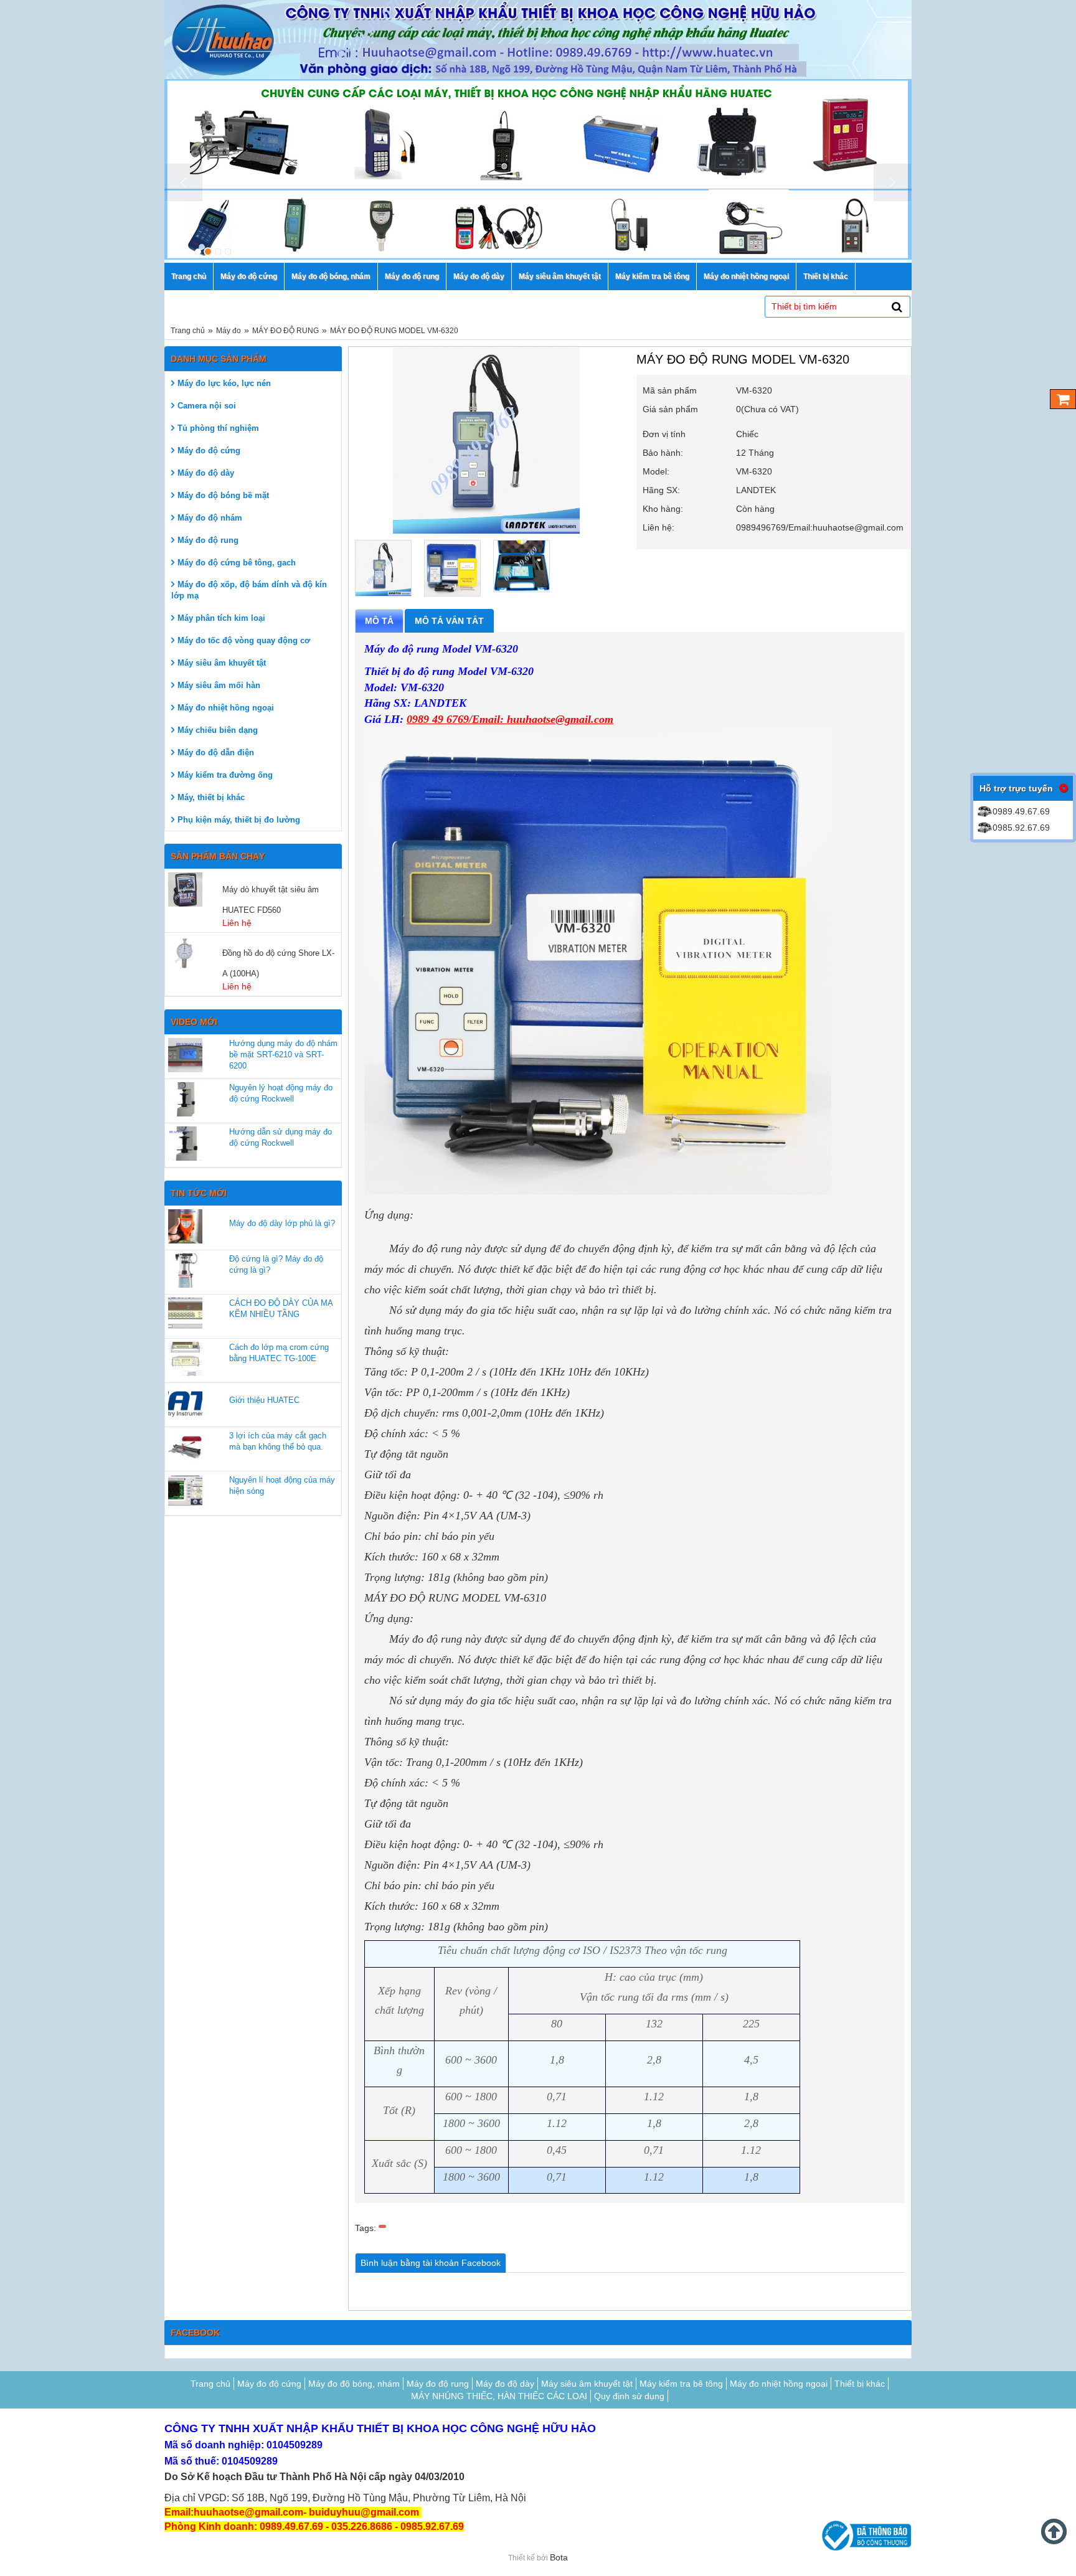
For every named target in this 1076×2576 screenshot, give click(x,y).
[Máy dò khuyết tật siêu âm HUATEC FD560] (194, 889)
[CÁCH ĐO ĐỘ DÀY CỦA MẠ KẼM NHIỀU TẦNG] (185, 1315)
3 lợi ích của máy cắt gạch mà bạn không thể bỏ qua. (278, 1441)
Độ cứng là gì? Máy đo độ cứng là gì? (276, 1264)
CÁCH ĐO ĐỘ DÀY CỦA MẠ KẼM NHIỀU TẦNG (281, 1309)
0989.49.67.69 (1021, 811)
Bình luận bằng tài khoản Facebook (431, 2263)
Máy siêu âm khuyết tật (222, 663)
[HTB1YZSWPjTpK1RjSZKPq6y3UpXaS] (452, 568)
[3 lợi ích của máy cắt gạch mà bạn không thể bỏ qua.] (185, 1447)
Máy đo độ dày (206, 473)
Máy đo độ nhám (210, 518)
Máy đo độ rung (208, 540)
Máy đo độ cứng (209, 451)
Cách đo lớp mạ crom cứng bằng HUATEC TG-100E (279, 1353)
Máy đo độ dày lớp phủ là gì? (282, 1223)
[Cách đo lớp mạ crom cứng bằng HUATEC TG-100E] (185, 1359)
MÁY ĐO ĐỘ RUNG (286, 331)
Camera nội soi (207, 406)
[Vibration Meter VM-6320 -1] (383, 568)
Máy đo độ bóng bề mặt (223, 495)
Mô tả (379, 621)
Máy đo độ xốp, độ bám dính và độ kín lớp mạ (249, 590)
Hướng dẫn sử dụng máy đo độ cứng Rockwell (281, 1137)
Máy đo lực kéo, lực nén (224, 383)
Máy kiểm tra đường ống (225, 775)
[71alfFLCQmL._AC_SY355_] (521, 566)
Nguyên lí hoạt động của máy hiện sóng (282, 1485)
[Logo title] (538, 40)
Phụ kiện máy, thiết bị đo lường (239, 820)
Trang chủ (188, 331)
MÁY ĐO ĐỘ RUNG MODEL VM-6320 (394, 331)
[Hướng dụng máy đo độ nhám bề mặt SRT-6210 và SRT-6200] (185, 1055)
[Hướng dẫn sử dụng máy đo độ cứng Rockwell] (185, 1144)
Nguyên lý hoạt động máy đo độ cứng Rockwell (281, 1093)
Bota (559, 2557)
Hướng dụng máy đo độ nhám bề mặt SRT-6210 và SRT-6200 (283, 1054)
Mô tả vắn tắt (449, 621)
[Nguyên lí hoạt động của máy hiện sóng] (185, 1492)
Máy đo (229, 331)
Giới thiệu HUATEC (264, 1400)
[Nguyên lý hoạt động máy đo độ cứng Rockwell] (185, 1099)
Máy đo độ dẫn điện (216, 753)
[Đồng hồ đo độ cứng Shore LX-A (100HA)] (194, 953)
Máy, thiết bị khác (211, 797)
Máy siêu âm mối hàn (219, 685)
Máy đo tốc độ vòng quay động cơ (244, 640)
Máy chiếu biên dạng (218, 730)
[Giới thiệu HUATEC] (185, 1403)
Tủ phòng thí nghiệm (218, 428)
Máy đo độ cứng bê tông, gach (237, 563)
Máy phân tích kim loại (221, 618)
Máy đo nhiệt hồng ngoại (226, 708)
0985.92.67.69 (1021, 828)
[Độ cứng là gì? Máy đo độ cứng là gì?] (185, 1271)
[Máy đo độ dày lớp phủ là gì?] (185, 1226)
